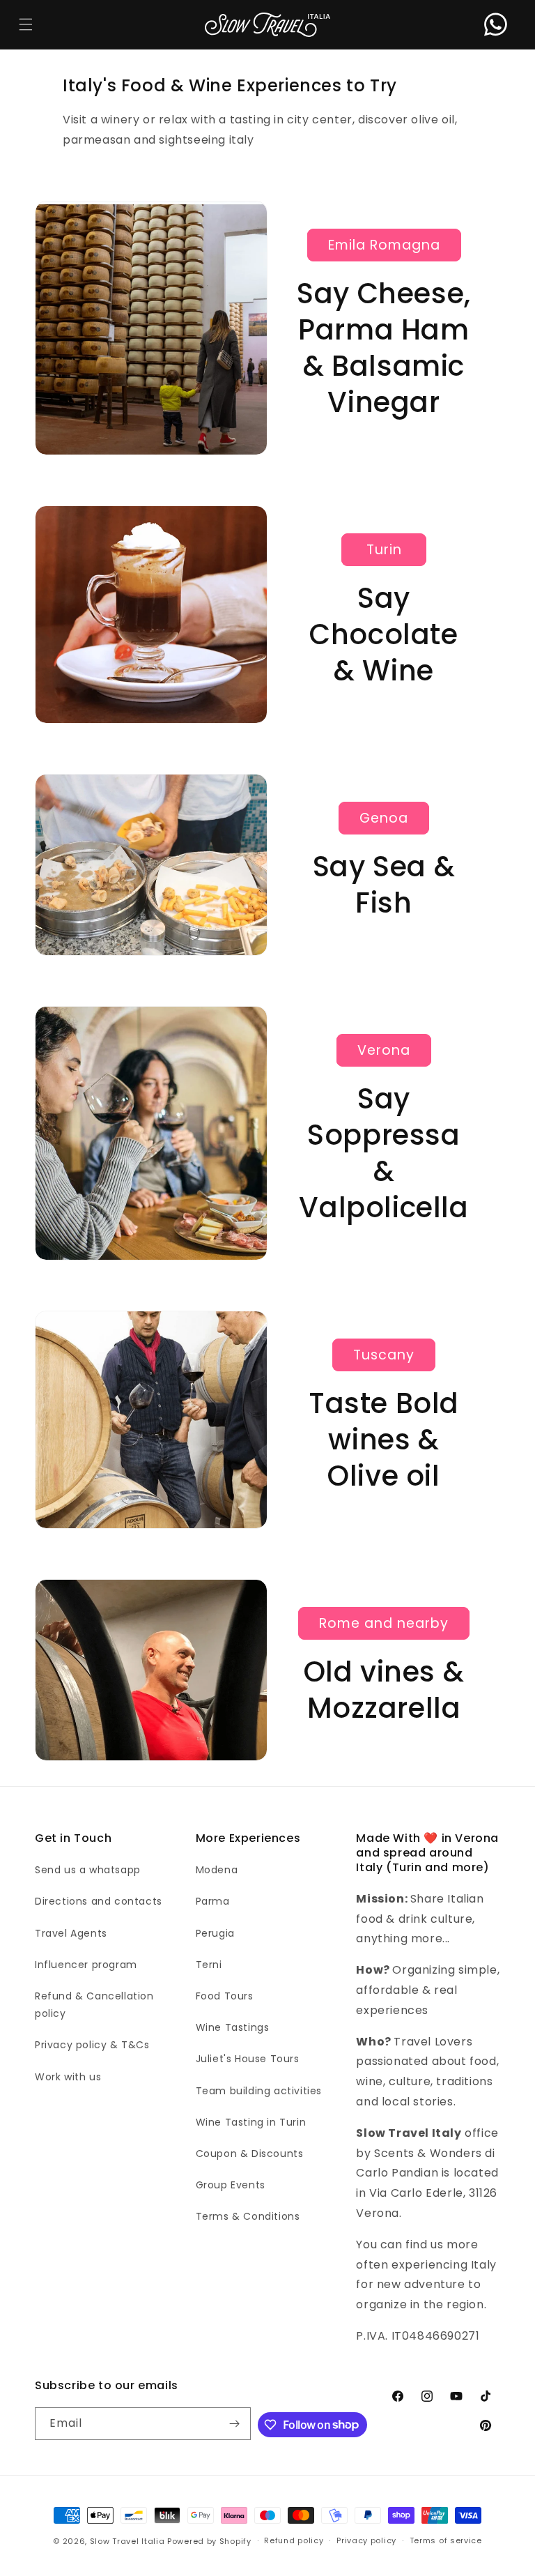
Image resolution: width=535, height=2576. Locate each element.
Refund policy (294, 2540)
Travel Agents (71, 1933)
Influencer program (86, 1965)
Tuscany (384, 1355)
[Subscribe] (235, 2424)
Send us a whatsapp (88, 1870)
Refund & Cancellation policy (94, 2005)
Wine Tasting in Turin (251, 2122)
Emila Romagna (384, 245)
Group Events (231, 2185)
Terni (209, 1965)
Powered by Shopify (209, 2541)
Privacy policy (366, 2540)
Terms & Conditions (248, 2216)
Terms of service (446, 2540)
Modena (217, 1870)
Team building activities (259, 2091)
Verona (384, 1050)
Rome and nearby (384, 1623)
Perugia (215, 1933)
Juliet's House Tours (248, 2059)
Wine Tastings (233, 2027)
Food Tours (225, 1996)
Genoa (384, 818)
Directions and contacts (99, 1901)
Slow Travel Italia (127, 2541)
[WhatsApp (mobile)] (496, 25)
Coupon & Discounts (250, 2154)
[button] (25, 25)
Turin (384, 550)
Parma (213, 1901)
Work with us (68, 2077)
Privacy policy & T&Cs (92, 2045)
